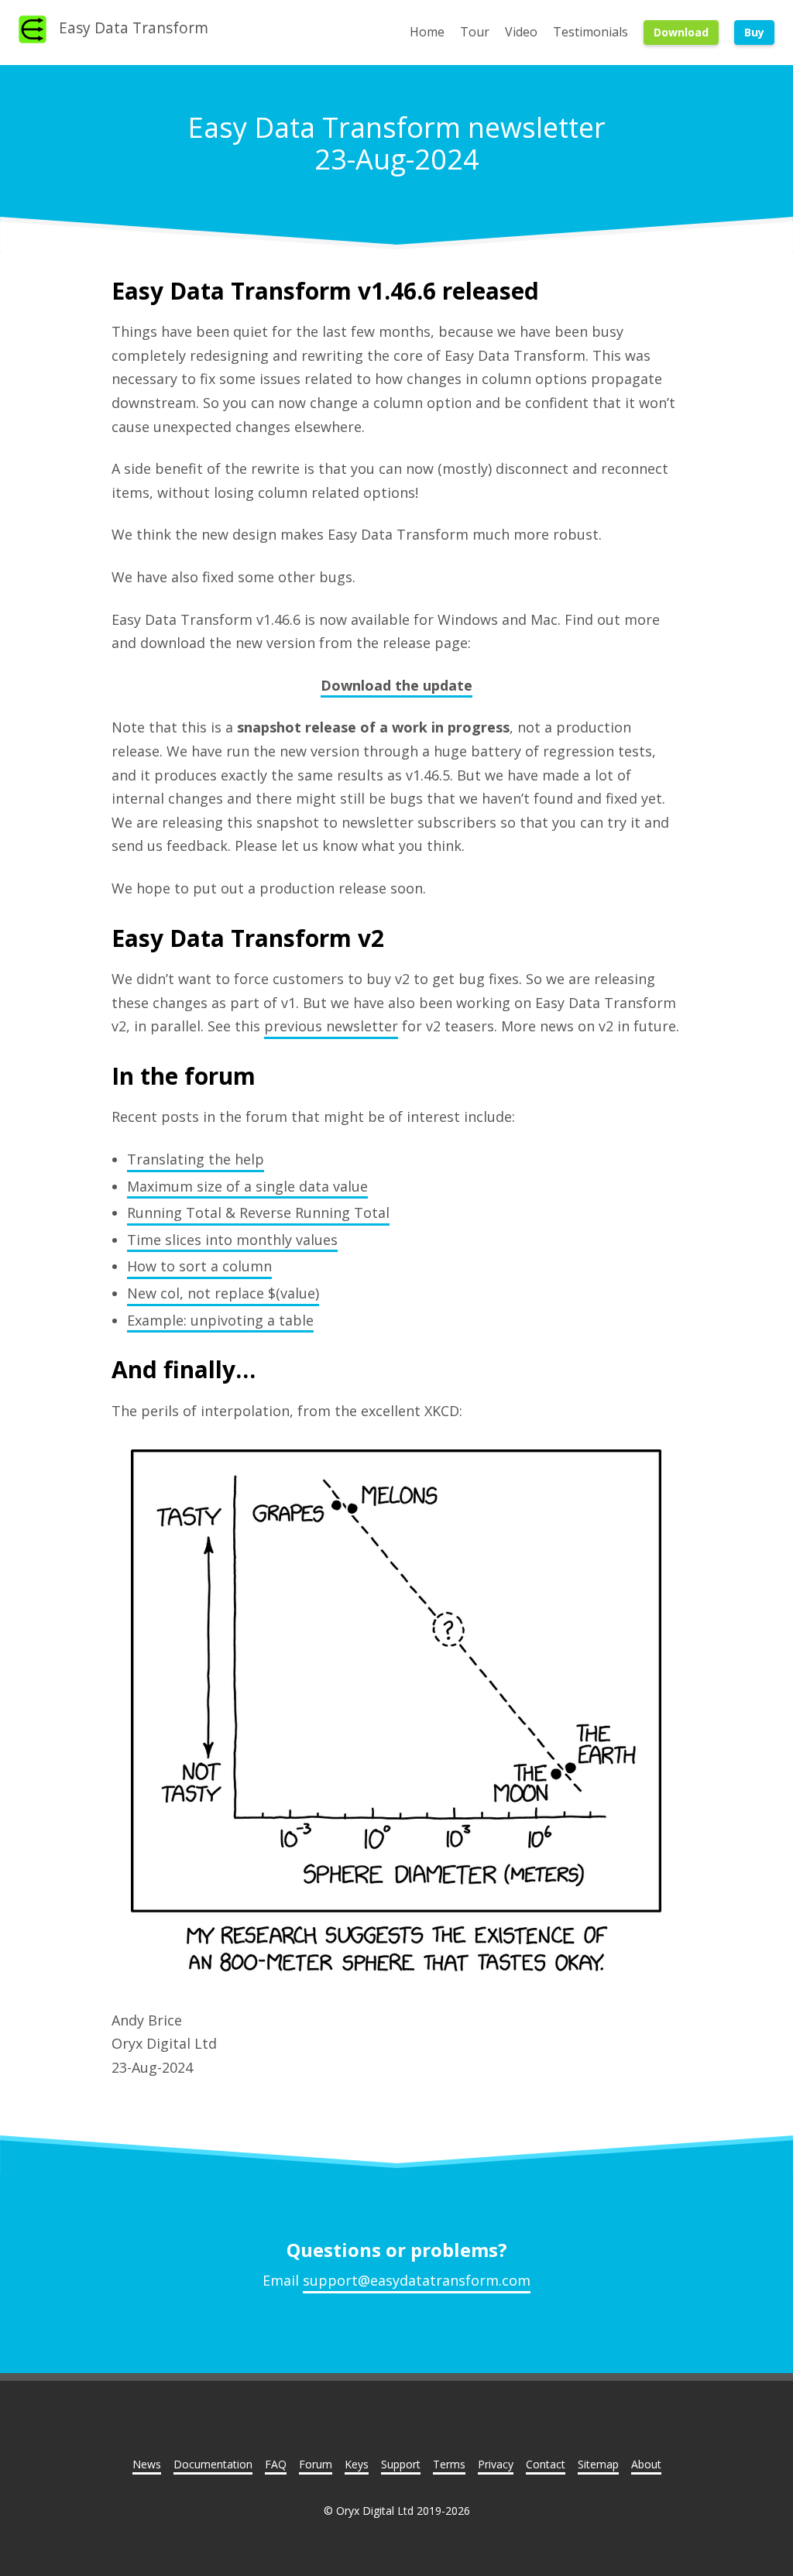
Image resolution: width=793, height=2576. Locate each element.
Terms (449, 2464)
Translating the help (196, 1159)
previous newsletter (331, 1026)
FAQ (276, 2464)
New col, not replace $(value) (223, 1293)
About (646, 2464)
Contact (546, 2464)
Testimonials (590, 32)
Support (401, 2464)
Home (427, 32)
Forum (316, 2464)
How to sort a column (199, 1266)
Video (521, 32)
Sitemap (598, 2464)
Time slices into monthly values (232, 1240)
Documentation (213, 2464)
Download (681, 32)
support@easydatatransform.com (417, 2280)
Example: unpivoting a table (220, 1320)
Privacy (496, 2464)
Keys (357, 2464)
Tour (475, 32)
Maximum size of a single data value (247, 1186)
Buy (754, 32)
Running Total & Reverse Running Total (258, 1213)
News (147, 2464)
